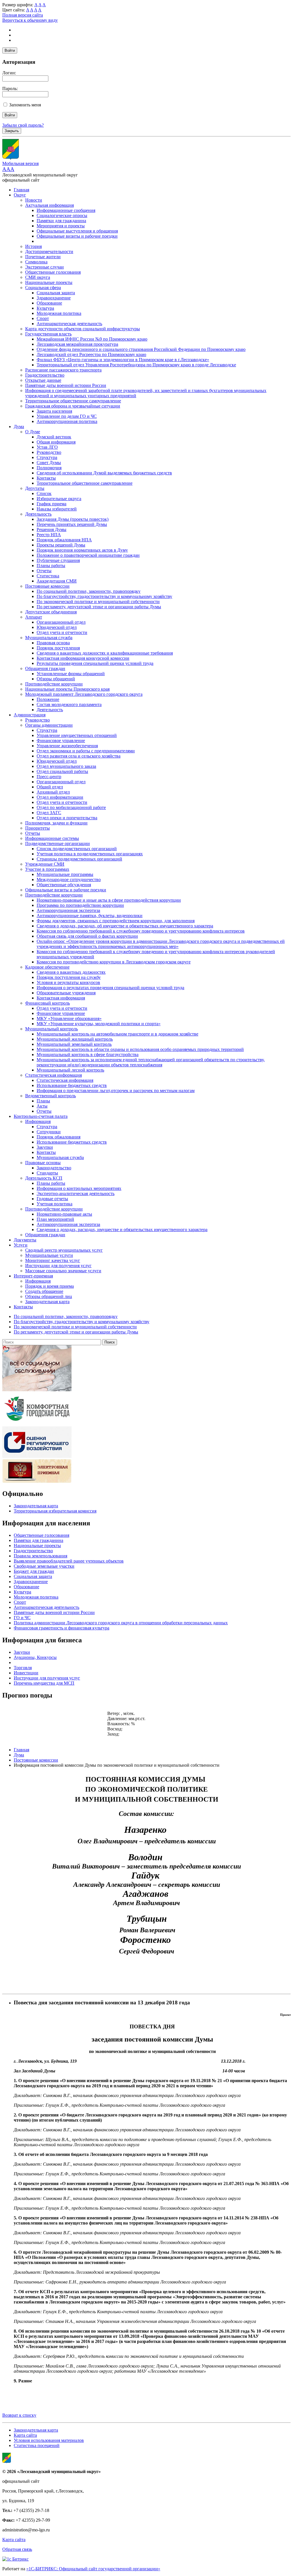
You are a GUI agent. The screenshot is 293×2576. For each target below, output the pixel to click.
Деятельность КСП (44, 1178)
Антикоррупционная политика (67, 421)
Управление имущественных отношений (77, 735)
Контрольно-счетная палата (41, 1116)
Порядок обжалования (59, 1137)
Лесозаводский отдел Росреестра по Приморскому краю (91, 354)
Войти (10, 50)
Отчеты (44, 571)
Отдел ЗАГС (49, 813)
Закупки (45, 1147)
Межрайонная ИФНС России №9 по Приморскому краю (92, 339)
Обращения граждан (45, 668)
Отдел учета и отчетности (62, 632)
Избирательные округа (59, 499)
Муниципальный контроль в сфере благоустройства (88, 1055)
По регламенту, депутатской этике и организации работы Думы (99, 607)
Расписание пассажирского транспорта (63, 370)
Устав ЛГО (47, 447)
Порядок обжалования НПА (64, 540)
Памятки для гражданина (61, 221)
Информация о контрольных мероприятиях (79, 1188)
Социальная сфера (43, 288)
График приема (52, 504)
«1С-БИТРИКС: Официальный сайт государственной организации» (93, 2569)
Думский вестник (54, 437)
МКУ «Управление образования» (69, 1018)
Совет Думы (49, 463)
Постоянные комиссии (47, 586)
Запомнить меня (25, 105)
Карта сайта (25, 2435)
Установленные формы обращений (71, 674)
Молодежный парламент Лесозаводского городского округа (84, 694)
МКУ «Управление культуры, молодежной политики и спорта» (99, 1024)
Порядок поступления (58, 648)
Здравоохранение (54, 298)
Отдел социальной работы (62, 771)
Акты (42, 1106)
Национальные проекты (49, 282)
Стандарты (47, 1173)
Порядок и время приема (50, 1286)
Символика (36, 262)
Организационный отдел (61, 622)
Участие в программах (47, 869)
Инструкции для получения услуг (58, 1266)
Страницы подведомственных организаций (79, 859)
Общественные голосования (53, 272)
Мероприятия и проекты (61, 226)
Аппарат (34, 617)
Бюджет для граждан (34, 1571)
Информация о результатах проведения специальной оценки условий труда (110, 988)
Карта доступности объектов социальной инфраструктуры (83, 329)
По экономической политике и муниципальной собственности (98, 602)
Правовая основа (53, 643)
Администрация (30, 715)
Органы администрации (49, 725)
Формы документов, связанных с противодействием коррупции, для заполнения (116, 921)
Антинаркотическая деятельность (69, 324)
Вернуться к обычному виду (30, 20)
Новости (34, 200)
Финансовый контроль (47, 1003)
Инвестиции (26, 1673)
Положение (48, 699)
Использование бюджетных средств (72, 1085)
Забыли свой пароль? (23, 125)
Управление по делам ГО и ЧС (67, 416)
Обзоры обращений (56, 679)
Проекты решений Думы (61, 545)
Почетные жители (43, 257)
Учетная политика (55, 1204)
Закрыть (12, 131)
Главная (21, 190)
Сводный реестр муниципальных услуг (64, 1250)
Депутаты (35, 488)
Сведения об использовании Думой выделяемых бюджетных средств (104, 473)
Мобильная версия (20, 163)
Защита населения (54, 411)
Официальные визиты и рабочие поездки (77, 236)
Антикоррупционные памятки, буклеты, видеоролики (90, 916)
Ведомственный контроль (51, 1096)
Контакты (46, 478)
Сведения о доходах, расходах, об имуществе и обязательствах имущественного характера (125, 926)
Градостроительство (45, 375)
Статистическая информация (54, 1075)
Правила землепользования (40, 1556)
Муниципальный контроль (52, 1029)
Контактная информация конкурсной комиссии (83, 658)
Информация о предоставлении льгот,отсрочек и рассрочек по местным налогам (116, 1091)
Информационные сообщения (66, 210)
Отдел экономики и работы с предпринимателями (86, 751)
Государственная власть (48, 334)
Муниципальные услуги (49, 1255)
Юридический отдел (57, 627)
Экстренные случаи (44, 267)
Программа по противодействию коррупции (80, 905)
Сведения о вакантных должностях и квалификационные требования (105, 653)
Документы (25, 1240)
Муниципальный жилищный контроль (75, 1039)
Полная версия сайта (23, 15)
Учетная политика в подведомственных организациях (90, 854)
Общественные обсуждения (64, 885)
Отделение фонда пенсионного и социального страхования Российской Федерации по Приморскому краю (141, 349)
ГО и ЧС (22, 1618)
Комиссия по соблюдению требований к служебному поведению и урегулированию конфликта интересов (141, 931)
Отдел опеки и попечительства (67, 818)
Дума (19, 427)
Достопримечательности (49, 252)
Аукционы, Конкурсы (35, 1657)
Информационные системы (52, 838)
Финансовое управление (61, 741)
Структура (47, 457)
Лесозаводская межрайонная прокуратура (77, 344)
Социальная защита (56, 293)
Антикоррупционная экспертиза (68, 910)
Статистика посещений (37, 2445)
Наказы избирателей (57, 509)
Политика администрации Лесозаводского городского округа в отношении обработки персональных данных (121, 1623)
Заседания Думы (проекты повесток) (73, 519)
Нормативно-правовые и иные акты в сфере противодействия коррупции (109, 900)
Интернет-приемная (33, 1276)
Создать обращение (44, 1291)
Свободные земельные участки (44, 1566)
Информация (38, 1121)
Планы (43, 1101)
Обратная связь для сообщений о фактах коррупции (87, 936)
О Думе (33, 432)
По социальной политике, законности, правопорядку (89, 591)
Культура (45, 308)
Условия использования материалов (49, 2440)
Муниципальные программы (65, 874)
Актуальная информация (50, 205)
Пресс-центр (49, 777)
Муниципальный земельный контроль (74, 1044)
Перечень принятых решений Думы (72, 524)
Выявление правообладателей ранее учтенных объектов (69, 1561)
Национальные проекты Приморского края (67, 689)
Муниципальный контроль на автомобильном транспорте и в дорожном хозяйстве (117, 1034)
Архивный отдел (53, 792)
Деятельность (38, 514)
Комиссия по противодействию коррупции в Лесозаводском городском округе (114, 962)
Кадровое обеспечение (47, 967)
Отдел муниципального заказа (66, 766)
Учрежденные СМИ (45, 864)
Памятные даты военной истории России (66, 385)
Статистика (48, 576)
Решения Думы (52, 529)
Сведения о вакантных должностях (71, 972)
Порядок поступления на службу (69, 977)
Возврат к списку (19, 2415)
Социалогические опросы (62, 215)
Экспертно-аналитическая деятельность (76, 1193)
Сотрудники (49, 1132)
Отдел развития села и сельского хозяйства (79, 756)
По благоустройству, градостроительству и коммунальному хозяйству (104, 596)
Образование (49, 303)
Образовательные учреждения (66, 993)
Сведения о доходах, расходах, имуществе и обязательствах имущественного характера (122, 1230)
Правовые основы (43, 1163)
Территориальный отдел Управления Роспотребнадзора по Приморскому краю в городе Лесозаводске (136, 365)
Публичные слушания (58, 560)
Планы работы (51, 566)
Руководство (49, 452)
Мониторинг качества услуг (53, 1260)
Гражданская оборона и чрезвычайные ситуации (73, 406)
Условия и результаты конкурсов (68, 982)
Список (44, 493)
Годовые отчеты (52, 1199)
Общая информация (56, 442)
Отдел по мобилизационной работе (71, 807)
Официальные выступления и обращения (77, 231)
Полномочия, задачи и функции (56, 823)
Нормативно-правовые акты (64, 1214)
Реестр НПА (49, 535)
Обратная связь (17, 2549)
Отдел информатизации (60, 797)
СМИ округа (38, 277)
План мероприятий (55, 1219)
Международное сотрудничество (69, 879)
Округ (20, 195)
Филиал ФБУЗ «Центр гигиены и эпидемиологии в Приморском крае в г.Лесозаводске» (123, 360)
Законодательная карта (47, 1302)
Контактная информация (61, 998)
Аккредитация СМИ (57, 581)
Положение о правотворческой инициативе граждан (88, 555)
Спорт (43, 318)
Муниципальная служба (49, 638)
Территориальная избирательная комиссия (55, 1511)
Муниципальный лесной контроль (70, 1070)
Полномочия (49, 468)
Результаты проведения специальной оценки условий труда (95, 663)
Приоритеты (37, 828)
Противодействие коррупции (54, 684)
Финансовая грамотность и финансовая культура (62, 1628)
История (33, 246)
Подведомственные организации (58, 843)
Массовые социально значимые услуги (63, 1271)
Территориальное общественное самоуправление (73, 401)
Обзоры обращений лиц (49, 1296)
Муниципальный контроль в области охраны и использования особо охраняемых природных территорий (140, 1049)
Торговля (23, 1668)
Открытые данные (43, 380)
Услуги (21, 1245)
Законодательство (54, 1168)
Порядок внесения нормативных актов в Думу (82, 550)
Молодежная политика (59, 313)
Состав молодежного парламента (69, 704)
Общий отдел (50, 787)
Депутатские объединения (51, 612)
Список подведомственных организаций (77, 849)
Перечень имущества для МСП (44, 1683)
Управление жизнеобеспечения (67, 746)
